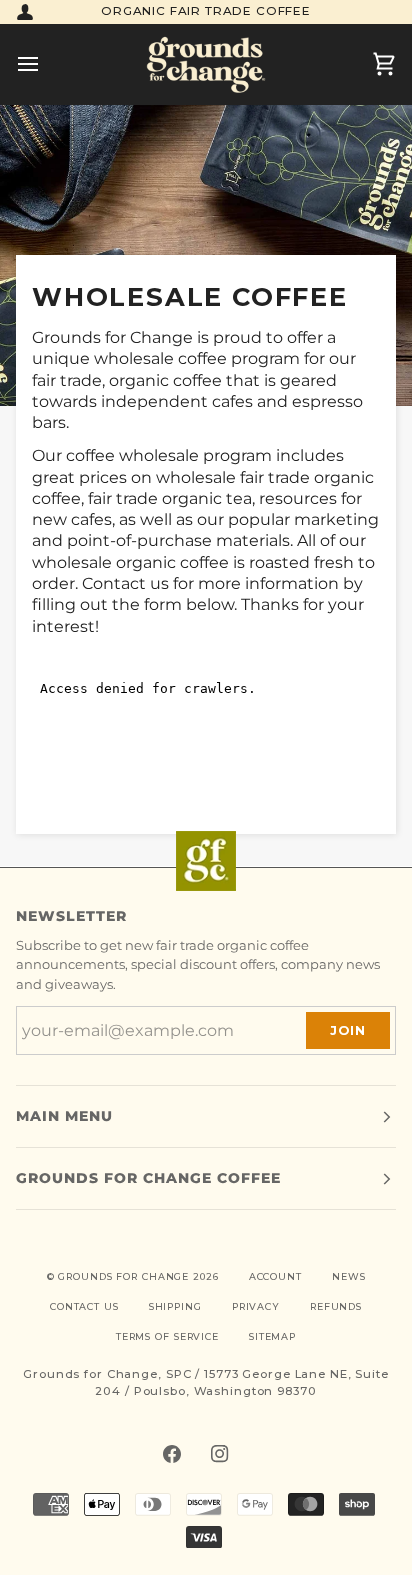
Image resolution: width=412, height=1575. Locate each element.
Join (348, 1030)
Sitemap (272, 1336)
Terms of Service (167, 1336)
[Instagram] (220, 1454)
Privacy (256, 1306)
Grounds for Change (123, 1276)
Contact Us (84, 1306)
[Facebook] (172, 1454)
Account (275, 1276)
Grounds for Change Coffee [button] (148, 1178)
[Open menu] (46, 64)
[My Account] (25, 12)
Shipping (175, 1306)
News (349, 1276)
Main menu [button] (64, 1116)
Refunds (336, 1306)
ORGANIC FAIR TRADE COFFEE (206, 11)
